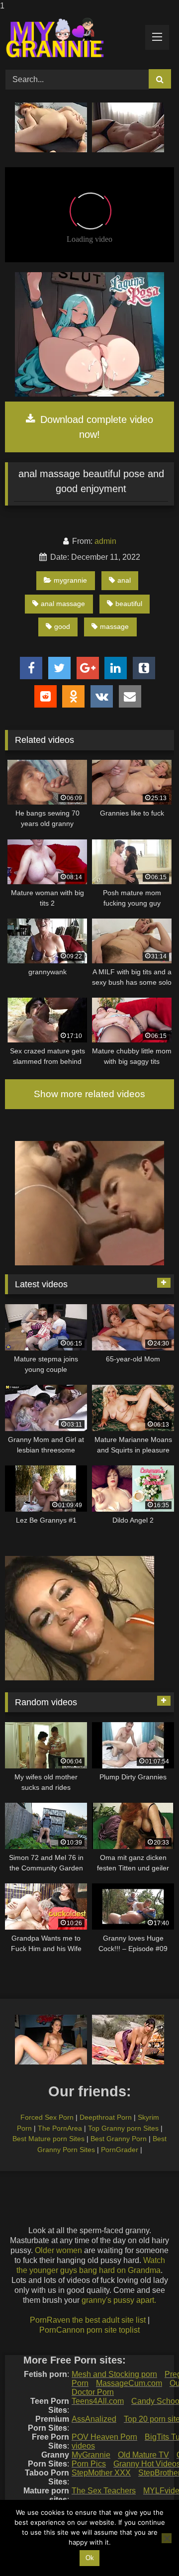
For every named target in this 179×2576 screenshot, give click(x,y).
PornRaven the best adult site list (88, 2320)
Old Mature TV (143, 2455)
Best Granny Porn (119, 2139)
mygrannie (70, 580)
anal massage (63, 604)
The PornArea (60, 2128)
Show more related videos (89, 1094)
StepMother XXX (101, 2473)
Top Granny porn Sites (123, 2128)
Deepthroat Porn (106, 2117)
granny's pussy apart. (119, 2300)
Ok (90, 2558)
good (62, 626)
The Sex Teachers (104, 2491)
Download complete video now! (95, 427)
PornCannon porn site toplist (89, 2330)
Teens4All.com (98, 2401)
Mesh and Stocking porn (114, 2374)
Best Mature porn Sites (48, 2139)
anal (124, 580)
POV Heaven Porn (104, 2437)
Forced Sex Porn (47, 2117)
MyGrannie (91, 2455)
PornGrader (120, 2150)
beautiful (129, 604)
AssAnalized (94, 2419)
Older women (58, 2250)
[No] (167, 2538)
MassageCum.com (129, 2383)
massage (114, 626)
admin (105, 541)
